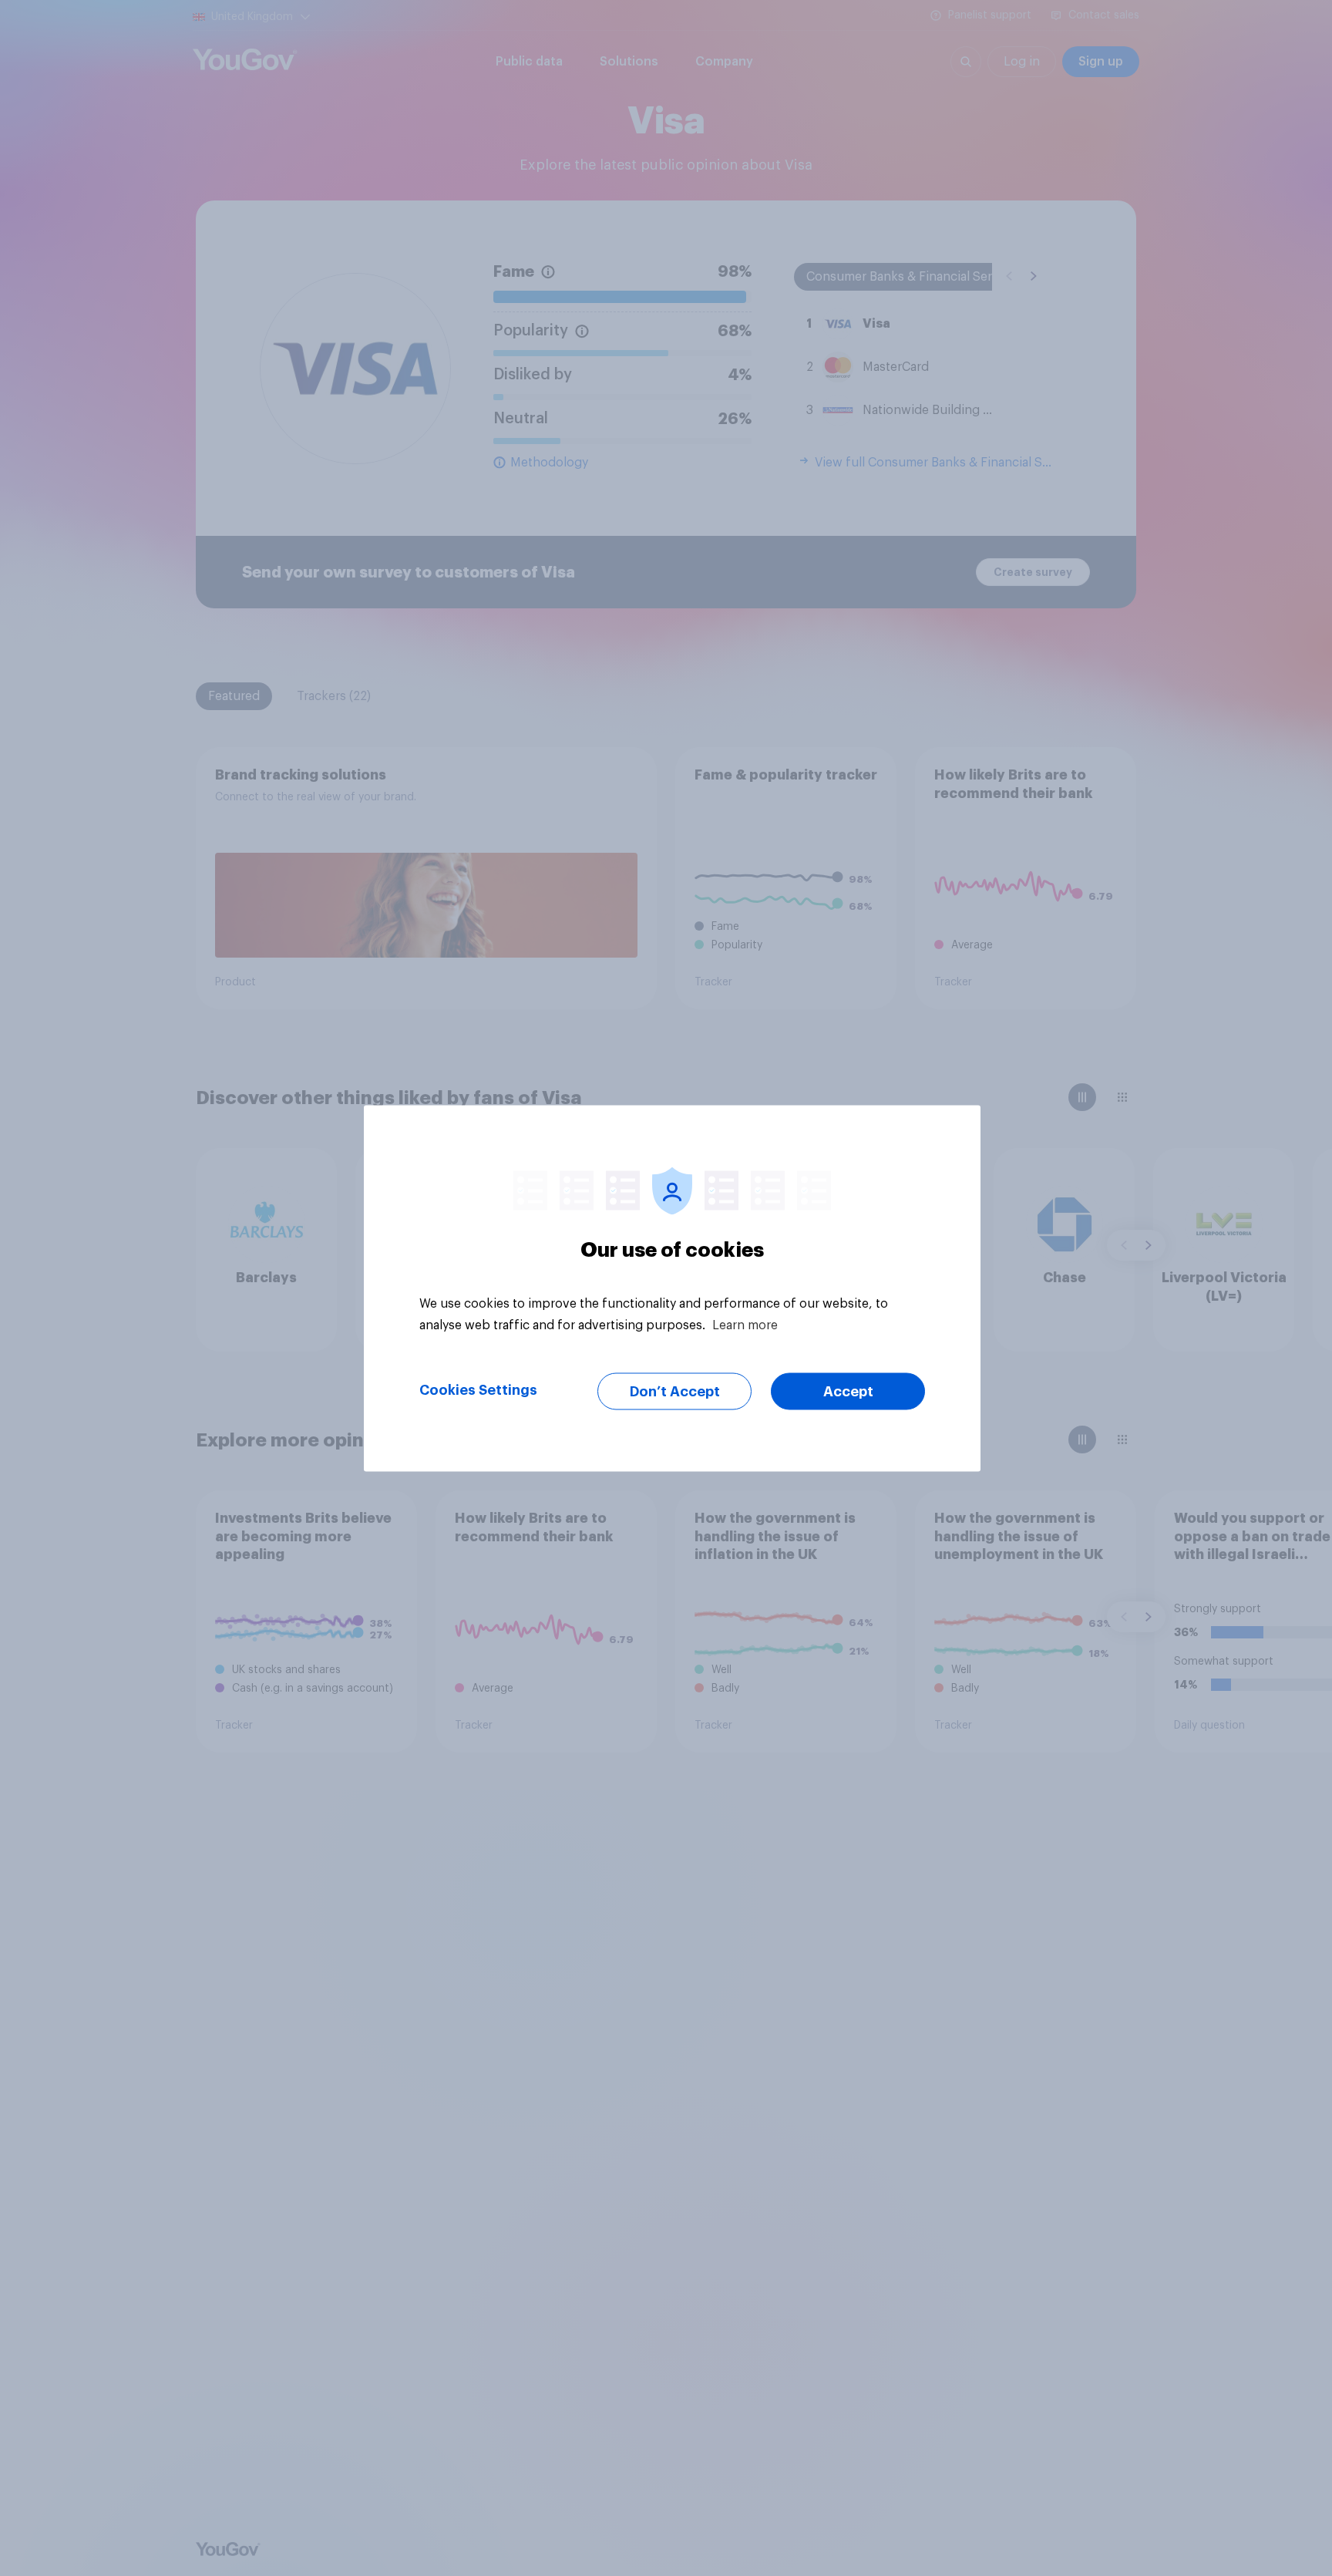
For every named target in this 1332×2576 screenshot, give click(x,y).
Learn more (745, 1325)
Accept (848, 1391)
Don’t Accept (675, 1391)
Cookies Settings (478, 1389)
